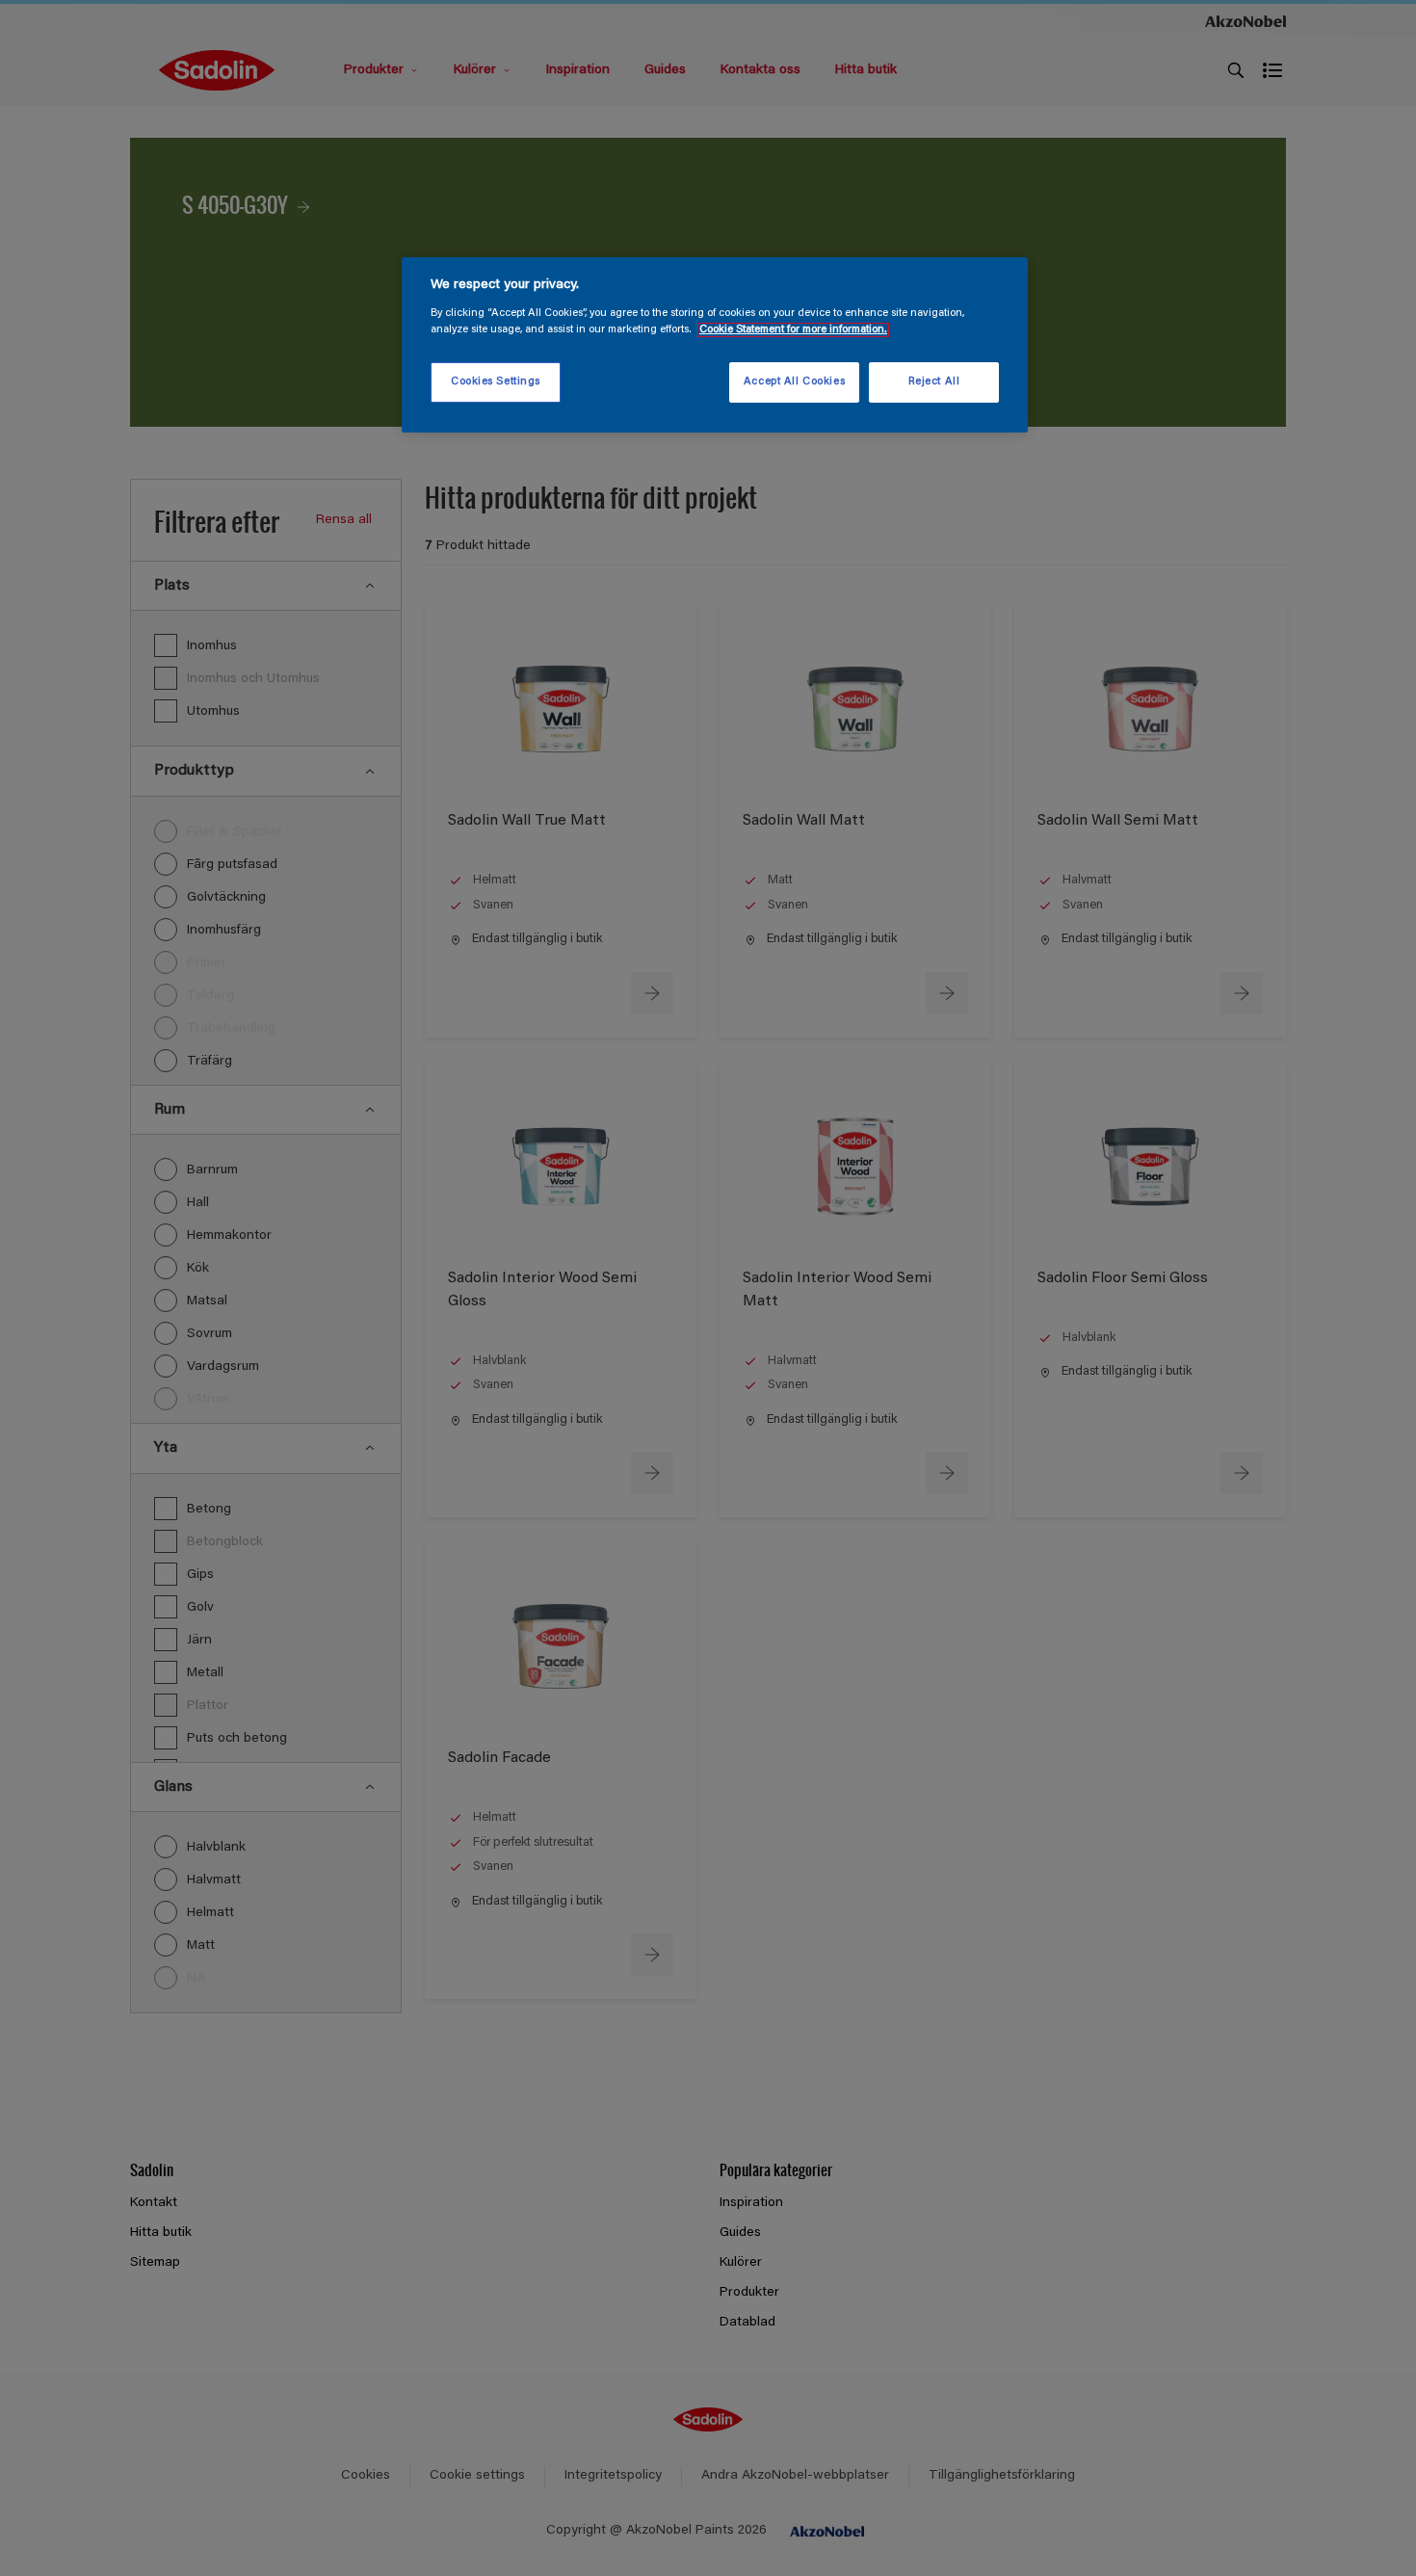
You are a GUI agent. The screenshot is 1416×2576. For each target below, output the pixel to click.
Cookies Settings (496, 382)
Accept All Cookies (794, 382)
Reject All (934, 382)
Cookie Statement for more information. (793, 330)
